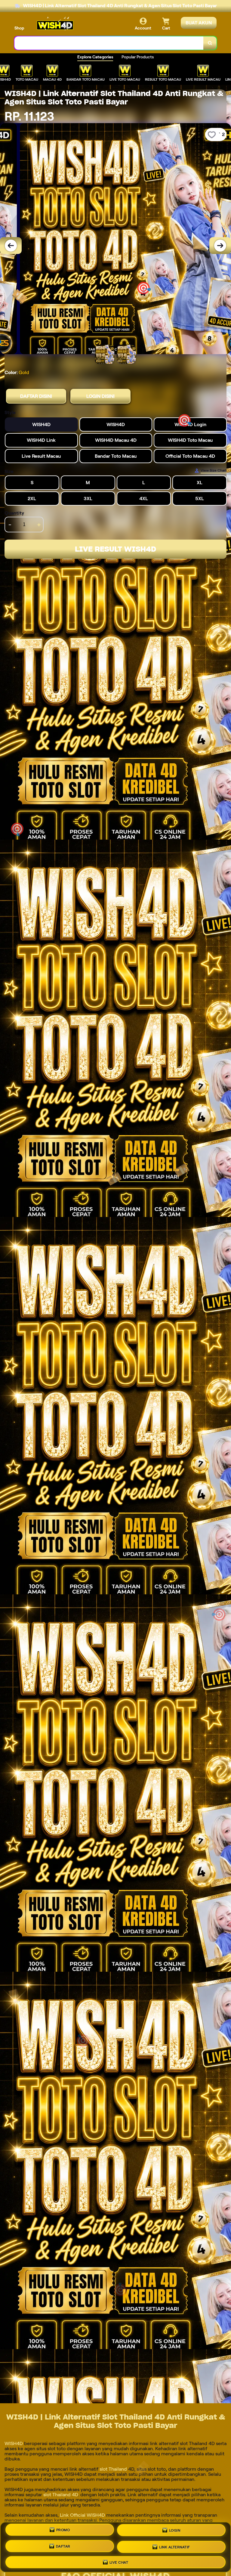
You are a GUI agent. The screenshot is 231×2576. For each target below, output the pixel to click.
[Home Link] (55, 25)
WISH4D (14, 2443)
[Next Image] (220, 246)
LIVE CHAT (119, 2561)
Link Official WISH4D (82, 2515)
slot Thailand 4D (60, 2495)
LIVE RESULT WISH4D (115, 549)
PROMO (63, 2531)
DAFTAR (63, 2547)
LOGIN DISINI (100, 396)
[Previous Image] (11, 246)
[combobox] (109, 43)
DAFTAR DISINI (36, 396)
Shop (19, 28)
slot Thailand (113, 2469)
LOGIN (175, 2532)
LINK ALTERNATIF (175, 2546)
